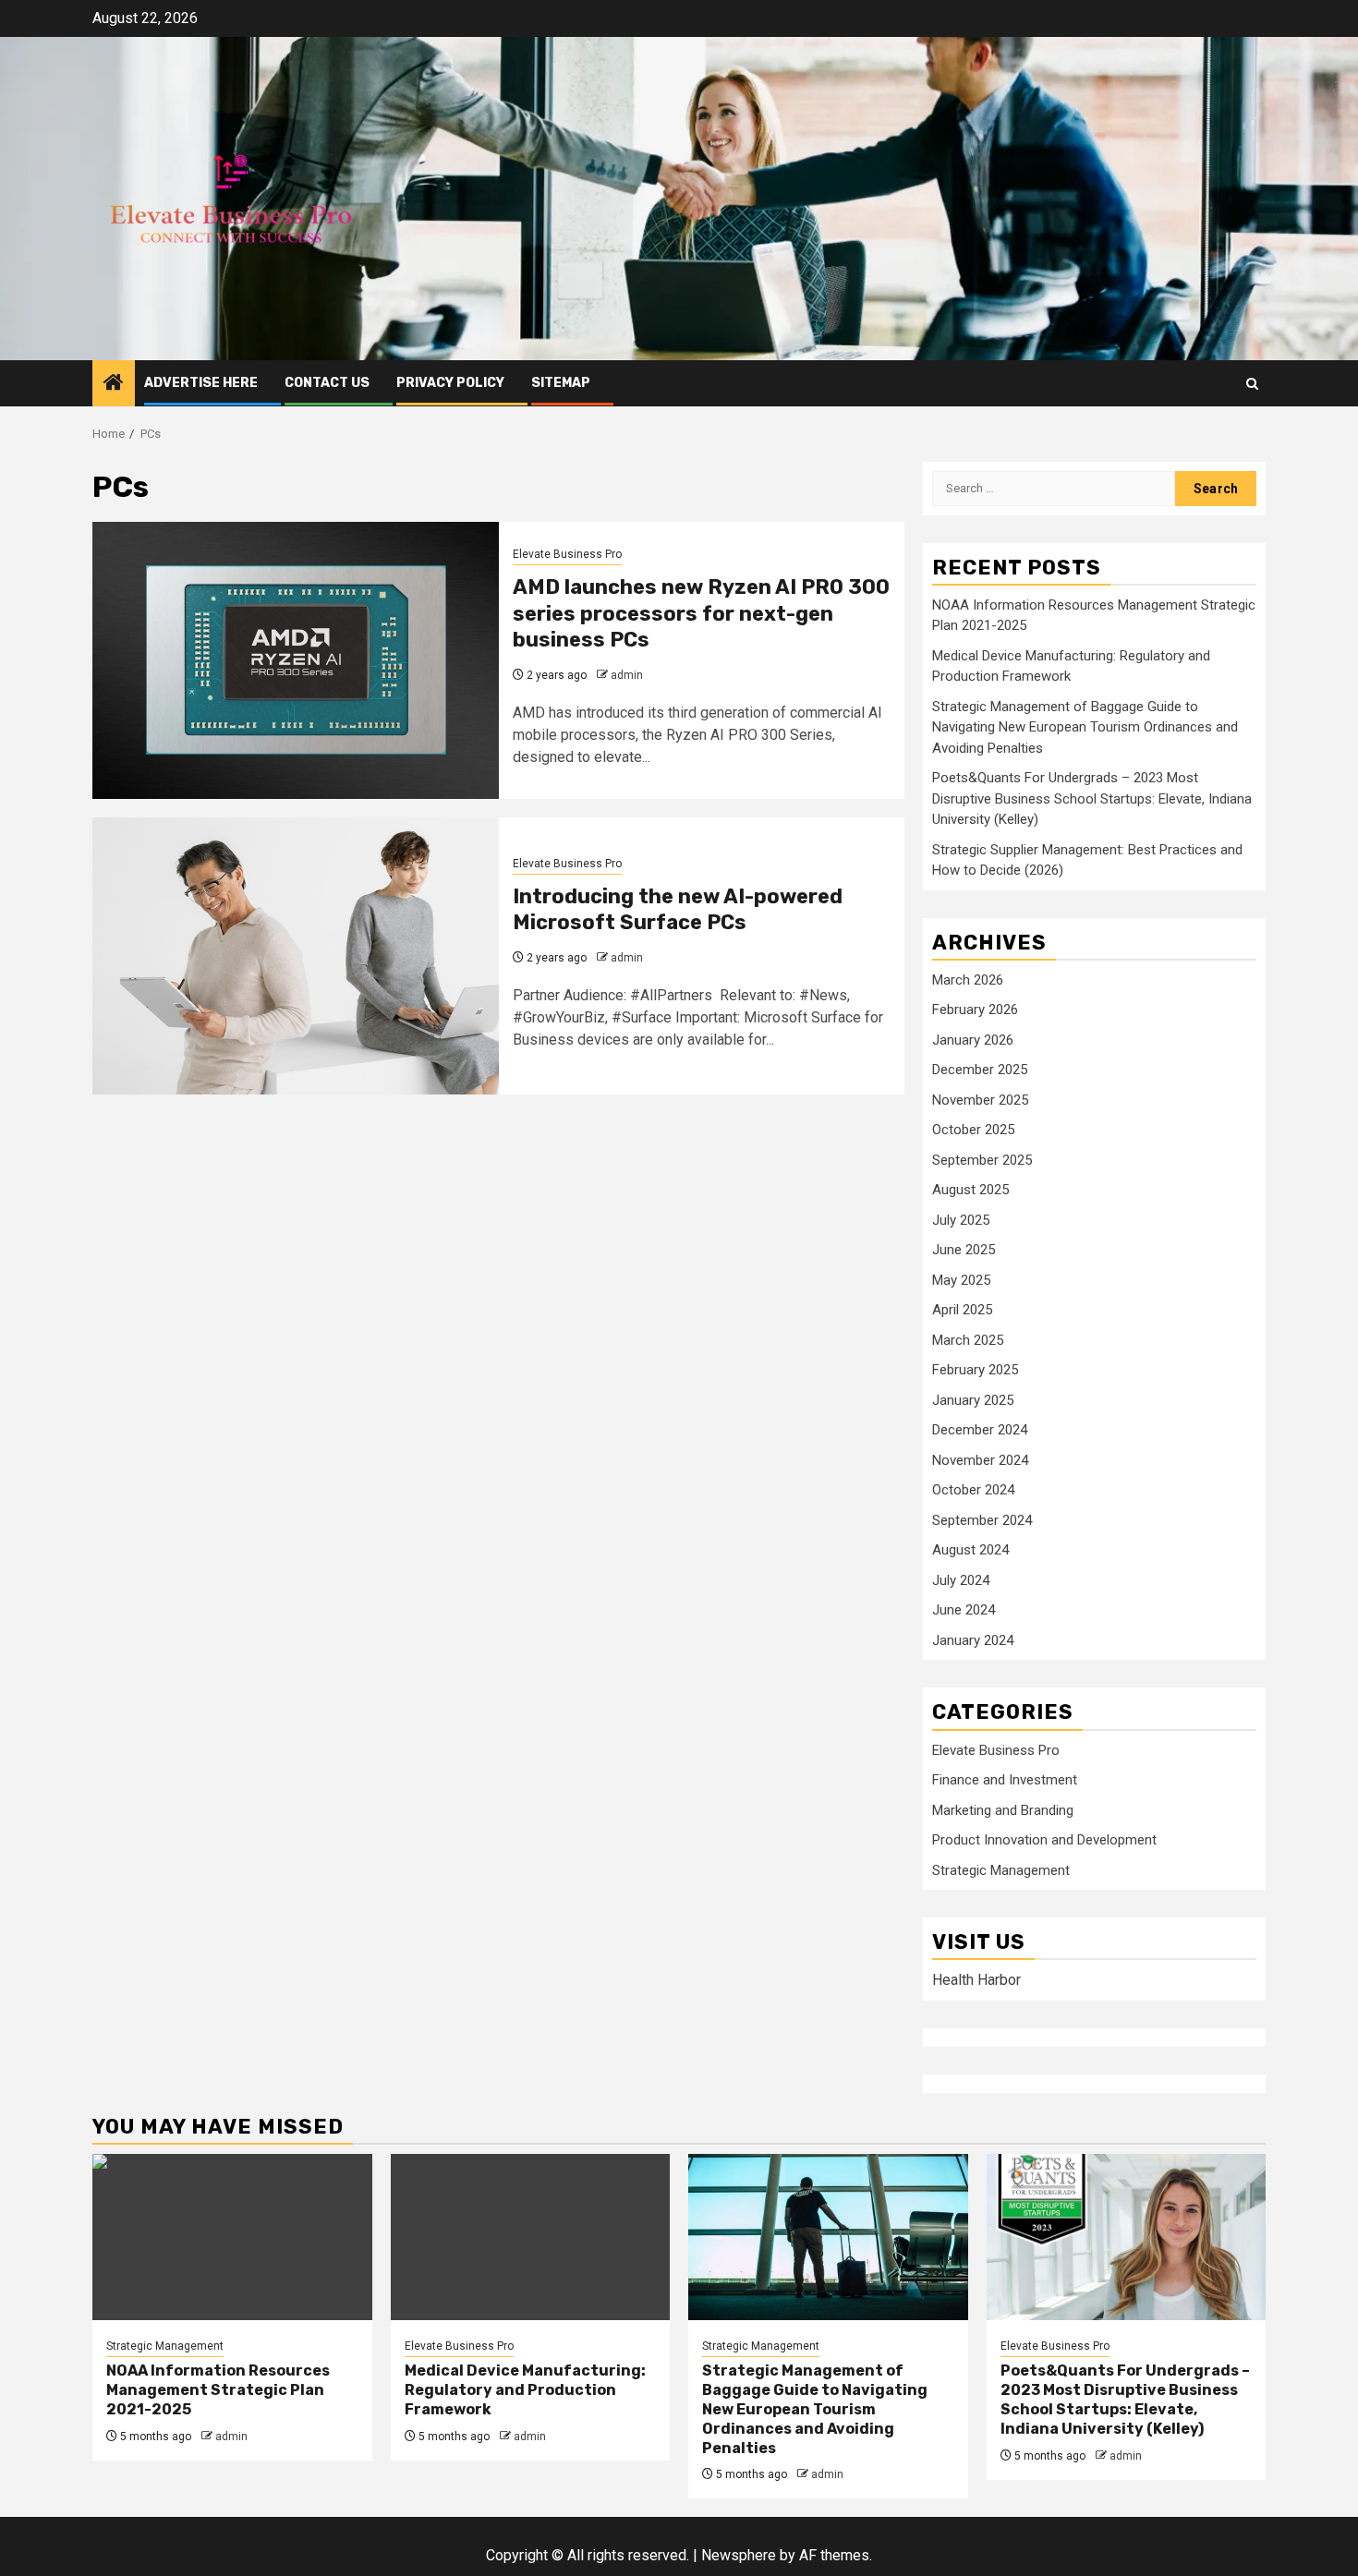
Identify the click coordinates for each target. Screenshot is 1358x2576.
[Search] (1252, 384)
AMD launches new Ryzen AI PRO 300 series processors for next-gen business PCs (701, 613)
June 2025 (964, 1250)
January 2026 (973, 1040)
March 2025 (968, 1340)
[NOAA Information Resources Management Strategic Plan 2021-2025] (232, 2237)
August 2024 (970, 1550)
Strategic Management (1001, 1870)
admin (627, 675)
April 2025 (962, 1310)
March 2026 (968, 980)
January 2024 (973, 1640)
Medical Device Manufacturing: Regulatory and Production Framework (525, 2390)
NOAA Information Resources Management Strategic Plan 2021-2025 (218, 2390)
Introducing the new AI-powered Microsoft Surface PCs (678, 910)
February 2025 (975, 1370)
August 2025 (970, 1190)
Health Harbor (976, 1980)
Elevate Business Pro (567, 554)
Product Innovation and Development (1044, 1840)
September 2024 (982, 1520)
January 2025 (973, 1400)
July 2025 (961, 1220)
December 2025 (980, 1070)
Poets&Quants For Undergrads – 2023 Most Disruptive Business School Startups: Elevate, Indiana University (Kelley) (1092, 798)
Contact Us (327, 383)
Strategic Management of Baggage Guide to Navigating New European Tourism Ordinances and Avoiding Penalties (1085, 727)
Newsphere (739, 2555)
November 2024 (980, 1460)
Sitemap (561, 383)
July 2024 (961, 1580)
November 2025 (980, 1100)
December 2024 (980, 1430)
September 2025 (982, 1160)
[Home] (114, 384)
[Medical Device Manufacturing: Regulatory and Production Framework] (531, 2237)
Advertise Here (201, 383)
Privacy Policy (450, 383)
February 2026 (975, 1010)
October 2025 (973, 1130)
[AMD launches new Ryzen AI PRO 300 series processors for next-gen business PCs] (296, 660)
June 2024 (964, 1610)
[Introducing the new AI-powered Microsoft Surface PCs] (296, 956)
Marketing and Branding (1003, 1810)
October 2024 (973, 1490)
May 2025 (961, 1280)
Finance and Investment (1005, 1780)
